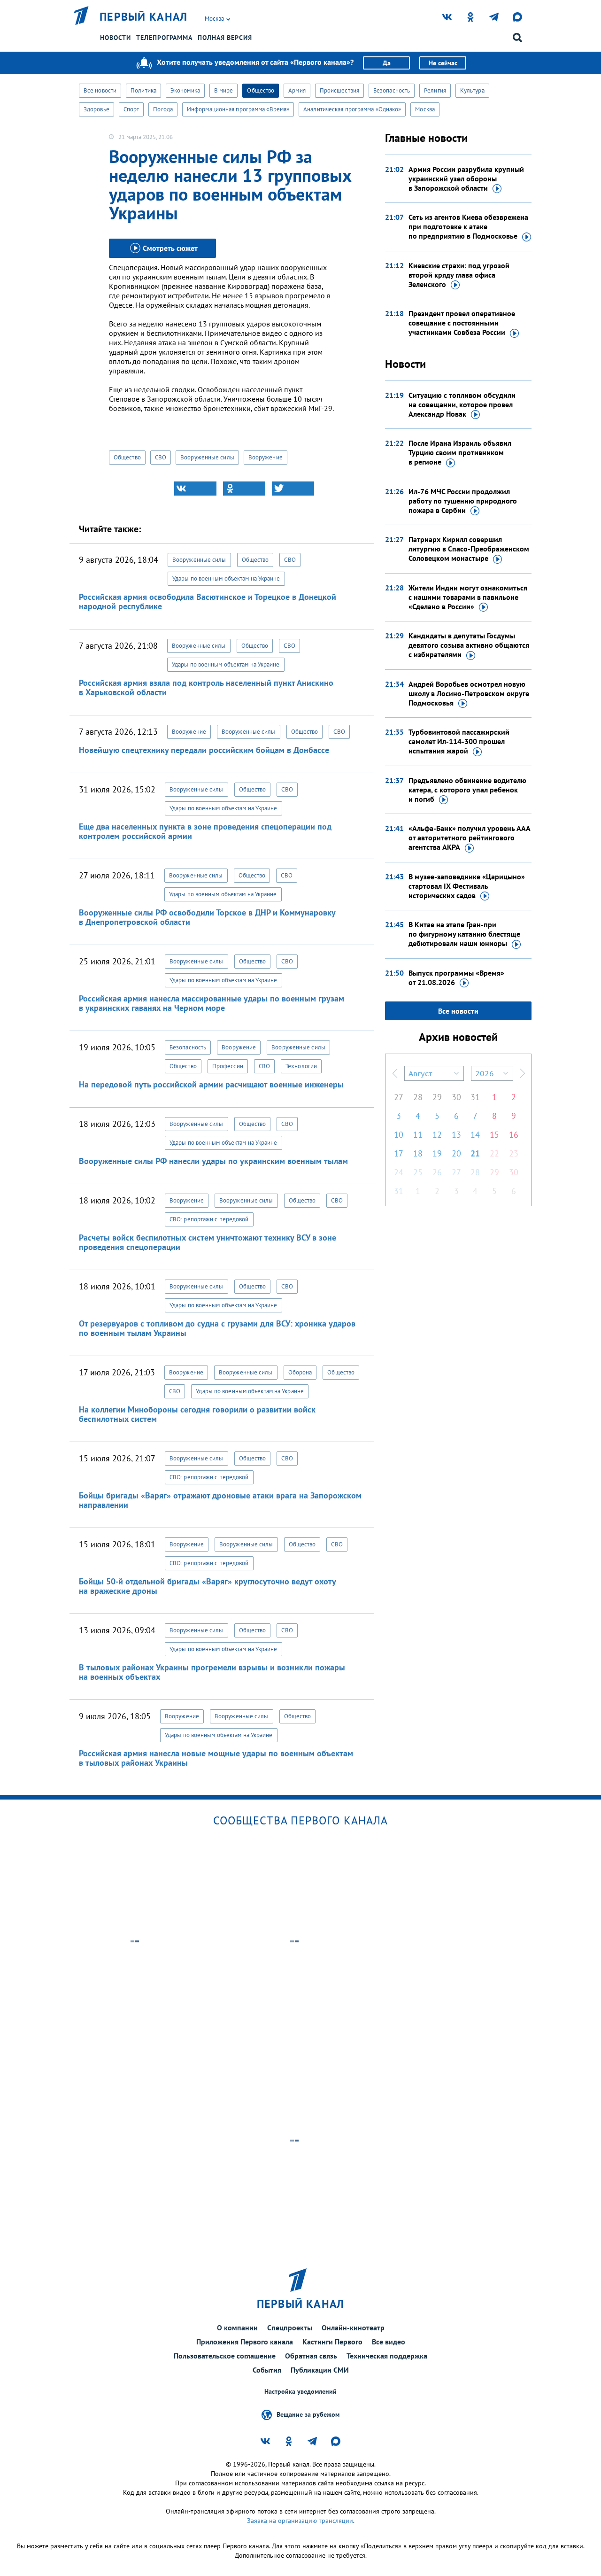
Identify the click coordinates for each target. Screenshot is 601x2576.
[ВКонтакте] (195, 489)
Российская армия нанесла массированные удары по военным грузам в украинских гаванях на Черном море (212, 1003)
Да (387, 63)
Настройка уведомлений (300, 2392)
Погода (163, 109)
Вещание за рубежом (308, 2414)
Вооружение (266, 457)
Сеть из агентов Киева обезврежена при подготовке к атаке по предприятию (468, 226)
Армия (297, 90)
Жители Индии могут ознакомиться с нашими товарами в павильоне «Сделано (468, 597)
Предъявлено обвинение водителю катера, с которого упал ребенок (467, 790)
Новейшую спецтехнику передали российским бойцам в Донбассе (204, 750)
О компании (237, 2328)
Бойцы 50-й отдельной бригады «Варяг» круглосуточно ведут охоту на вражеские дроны (207, 1586)
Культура (472, 90)
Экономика (185, 90)
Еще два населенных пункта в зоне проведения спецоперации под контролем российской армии (205, 831)
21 (475, 1153)
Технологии (301, 1066)
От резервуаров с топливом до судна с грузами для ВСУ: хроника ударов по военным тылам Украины (217, 1328)
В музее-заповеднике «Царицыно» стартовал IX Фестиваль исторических (467, 886)
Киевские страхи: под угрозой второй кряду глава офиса (459, 275)
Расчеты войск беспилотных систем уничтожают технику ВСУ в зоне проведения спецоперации (208, 1242)
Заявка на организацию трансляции (300, 2521)
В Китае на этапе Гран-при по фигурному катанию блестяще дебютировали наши (464, 934)
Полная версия (225, 38)
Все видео (389, 2342)
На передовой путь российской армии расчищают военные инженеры (211, 1084)
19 (437, 1153)
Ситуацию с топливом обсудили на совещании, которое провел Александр (462, 404)
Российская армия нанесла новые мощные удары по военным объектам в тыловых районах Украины (216, 1758)
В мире (224, 90)
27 (399, 1097)
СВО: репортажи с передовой (209, 1219)
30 (456, 1097)
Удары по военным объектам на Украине (226, 578)
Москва (425, 109)
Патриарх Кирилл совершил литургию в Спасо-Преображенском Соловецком (469, 549)
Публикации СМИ (320, 2370)
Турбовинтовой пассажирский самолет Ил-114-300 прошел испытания (459, 741)
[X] (293, 489)
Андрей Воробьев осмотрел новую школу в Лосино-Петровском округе (469, 693)
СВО (161, 457)
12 (437, 1135)
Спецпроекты (290, 2328)
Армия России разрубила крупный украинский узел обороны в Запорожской (466, 178)
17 (399, 1153)
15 (494, 1135)
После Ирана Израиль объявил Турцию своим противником (460, 452)
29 (437, 1097)
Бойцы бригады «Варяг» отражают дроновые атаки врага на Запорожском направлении (220, 1500)
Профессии (228, 1066)
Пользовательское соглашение (225, 2356)
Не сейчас (443, 63)
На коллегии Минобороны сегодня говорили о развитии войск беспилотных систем (197, 1414)
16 (514, 1135)
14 (475, 1135)
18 (418, 1153)
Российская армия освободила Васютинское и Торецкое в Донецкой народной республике (208, 601)
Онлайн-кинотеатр (353, 2328)
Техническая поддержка (387, 2356)
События (267, 2370)
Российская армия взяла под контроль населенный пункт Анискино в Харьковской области (206, 687)
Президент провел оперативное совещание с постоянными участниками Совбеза (462, 323)
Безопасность (392, 90)
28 (418, 1097)
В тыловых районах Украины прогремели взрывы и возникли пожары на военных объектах (212, 1672)
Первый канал (144, 17)
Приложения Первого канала (245, 2342)
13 (456, 1135)
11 (418, 1135)
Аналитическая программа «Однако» (352, 109)
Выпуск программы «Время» (456, 978)
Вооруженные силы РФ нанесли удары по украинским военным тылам (213, 1161)
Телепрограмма (164, 38)
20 (456, 1153)
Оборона (300, 1372)
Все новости (100, 90)
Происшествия (339, 90)
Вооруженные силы (207, 457)
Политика (143, 90)
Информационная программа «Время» (238, 109)
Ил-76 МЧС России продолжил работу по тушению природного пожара (463, 501)
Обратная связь (311, 2356)
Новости (116, 38)
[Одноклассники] (244, 489)
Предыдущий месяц (395, 1073)
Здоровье (96, 109)
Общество (261, 90)
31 (475, 1097)
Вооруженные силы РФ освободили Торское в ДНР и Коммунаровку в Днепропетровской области (207, 917)
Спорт (131, 109)
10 (399, 1135)
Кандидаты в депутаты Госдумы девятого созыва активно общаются (469, 645)
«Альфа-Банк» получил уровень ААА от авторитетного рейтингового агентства (469, 838)
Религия (435, 90)
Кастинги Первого (332, 2342)
